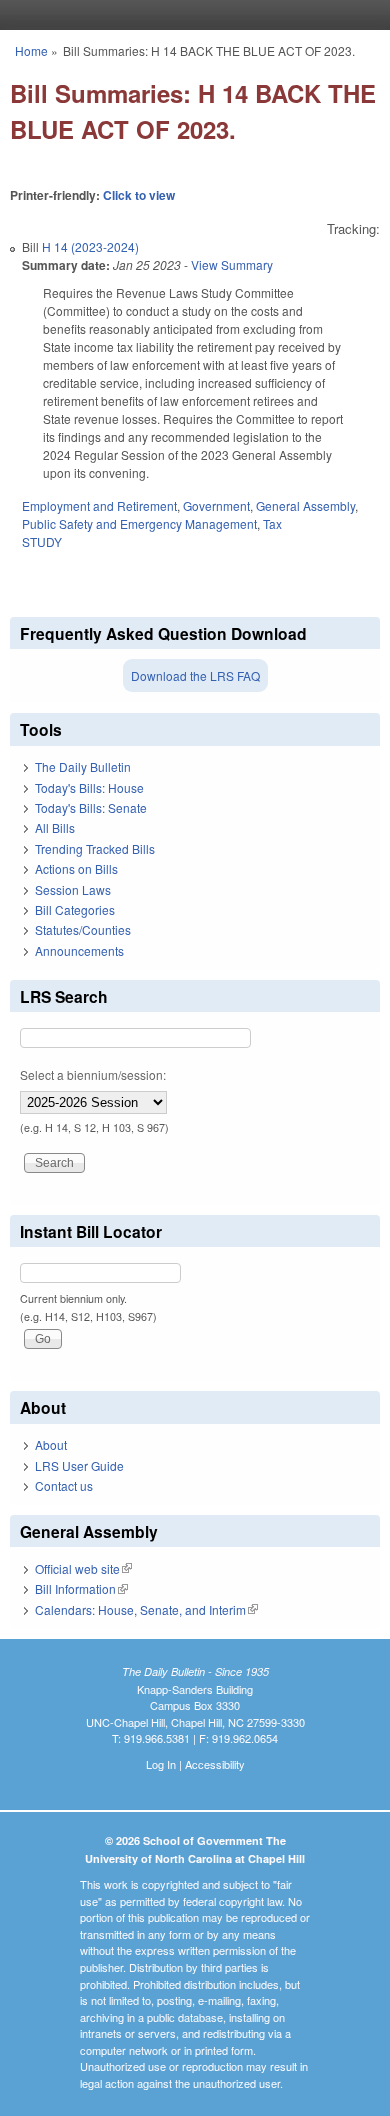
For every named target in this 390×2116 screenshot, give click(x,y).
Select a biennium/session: (93, 1074)
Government (216, 505)
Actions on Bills (76, 868)
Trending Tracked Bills (95, 848)
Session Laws (73, 889)
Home (31, 50)
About (51, 1444)
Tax (272, 523)
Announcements (79, 950)
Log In (161, 1764)
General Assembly (305, 505)
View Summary (232, 264)
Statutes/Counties (83, 929)
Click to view (139, 195)
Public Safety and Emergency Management (139, 523)
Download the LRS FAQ (195, 675)
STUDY (42, 541)
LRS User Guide (79, 1465)
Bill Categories (75, 909)
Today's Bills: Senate (91, 807)
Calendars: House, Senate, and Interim (146, 1609)
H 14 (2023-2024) (90, 246)
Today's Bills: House (89, 787)
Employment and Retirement (99, 505)
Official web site (83, 1568)
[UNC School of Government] (190, 15)
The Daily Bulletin (83, 766)
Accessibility (215, 1764)
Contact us (64, 1485)
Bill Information (81, 1588)
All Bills (55, 827)
